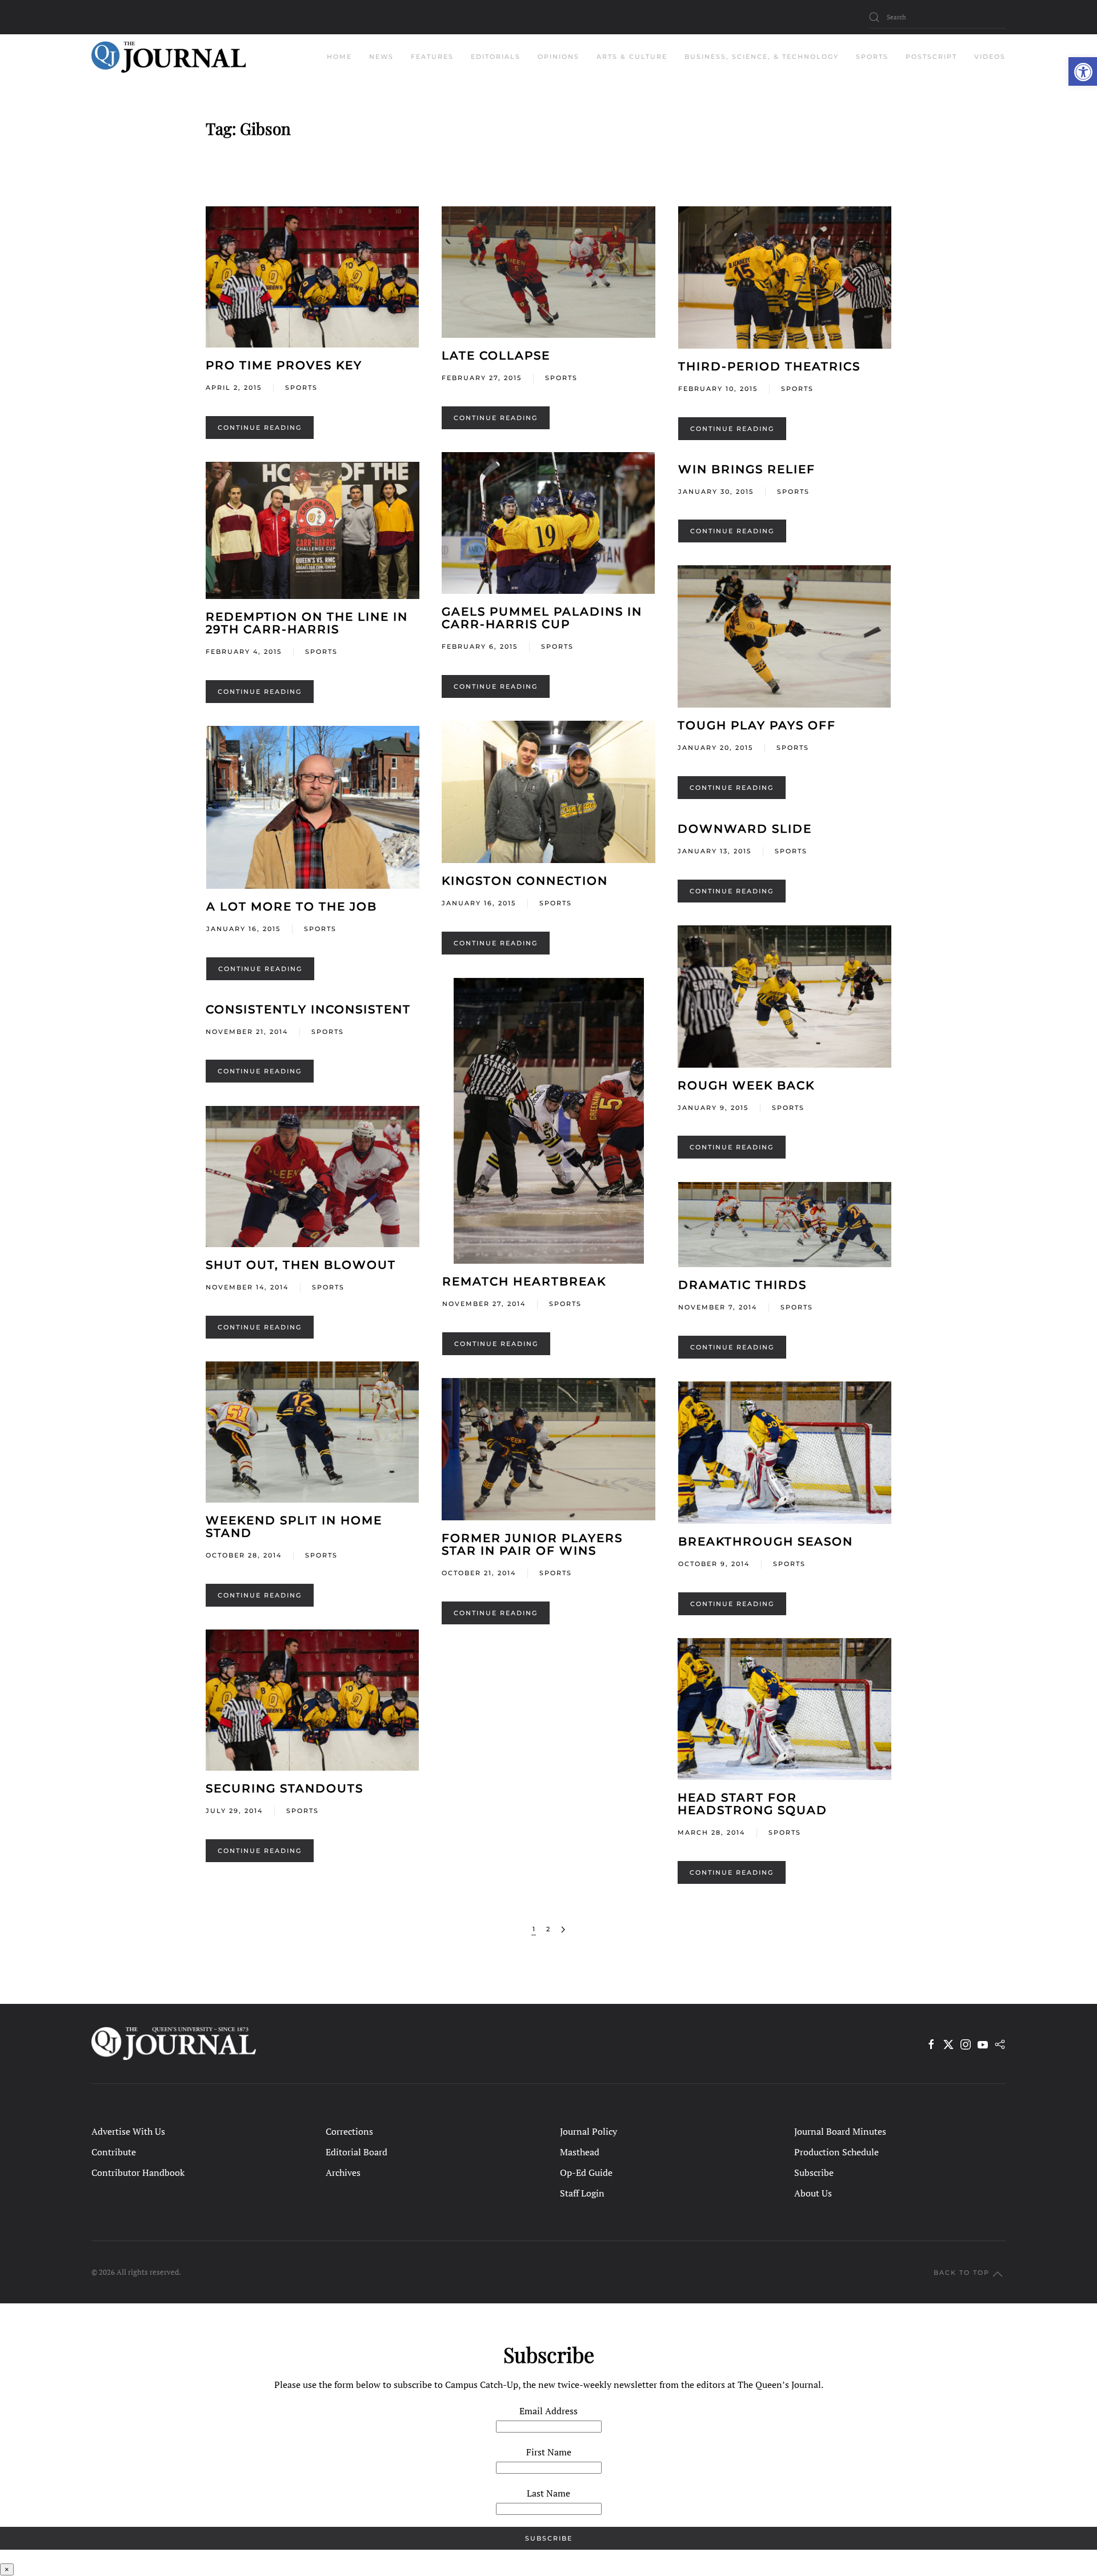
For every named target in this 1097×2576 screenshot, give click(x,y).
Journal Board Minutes (840, 2131)
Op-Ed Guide (586, 2172)
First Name (549, 2452)
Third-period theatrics (769, 366)
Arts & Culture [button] (632, 57)
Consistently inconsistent (308, 1009)
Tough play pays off (757, 725)
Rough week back (746, 1085)
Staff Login (582, 2193)
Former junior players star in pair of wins (532, 1544)
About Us (813, 2193)
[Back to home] (169, 57)
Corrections (349, 2131)
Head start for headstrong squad (752, 1804)
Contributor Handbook (138, 2172)
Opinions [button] (558, 57)
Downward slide (745, 829)
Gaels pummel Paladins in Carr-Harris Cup (542, 618)
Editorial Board (357, 2152)
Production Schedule (836, 2152)
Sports (301, 388)
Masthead (580, 2152)
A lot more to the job (292, 906)
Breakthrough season (766, 1541)
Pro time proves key (284, 365)
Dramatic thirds (742, 1285)
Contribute (114, 2152)
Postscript (931, 57)
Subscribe (814, 2172)
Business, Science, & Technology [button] (762, 57)
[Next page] (563, 1930)
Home (339, 57)
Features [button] (432, 57)
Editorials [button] (496, 57)
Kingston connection (525, 881)
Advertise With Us (128, 2131)
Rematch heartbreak (524, 1281)
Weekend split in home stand (294, 1527)
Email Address (548, 2411)
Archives (343, 2172)
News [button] (381, 57)
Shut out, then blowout (301, 1265)
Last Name (548, 2493)
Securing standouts (285, 1788)
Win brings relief (747, 469)
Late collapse (496, 356)
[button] (1083, 71)
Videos (990, 57)
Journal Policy (588, 2131)
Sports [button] (872, 57)
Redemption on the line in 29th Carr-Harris (307, 623)
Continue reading (260, 428)
